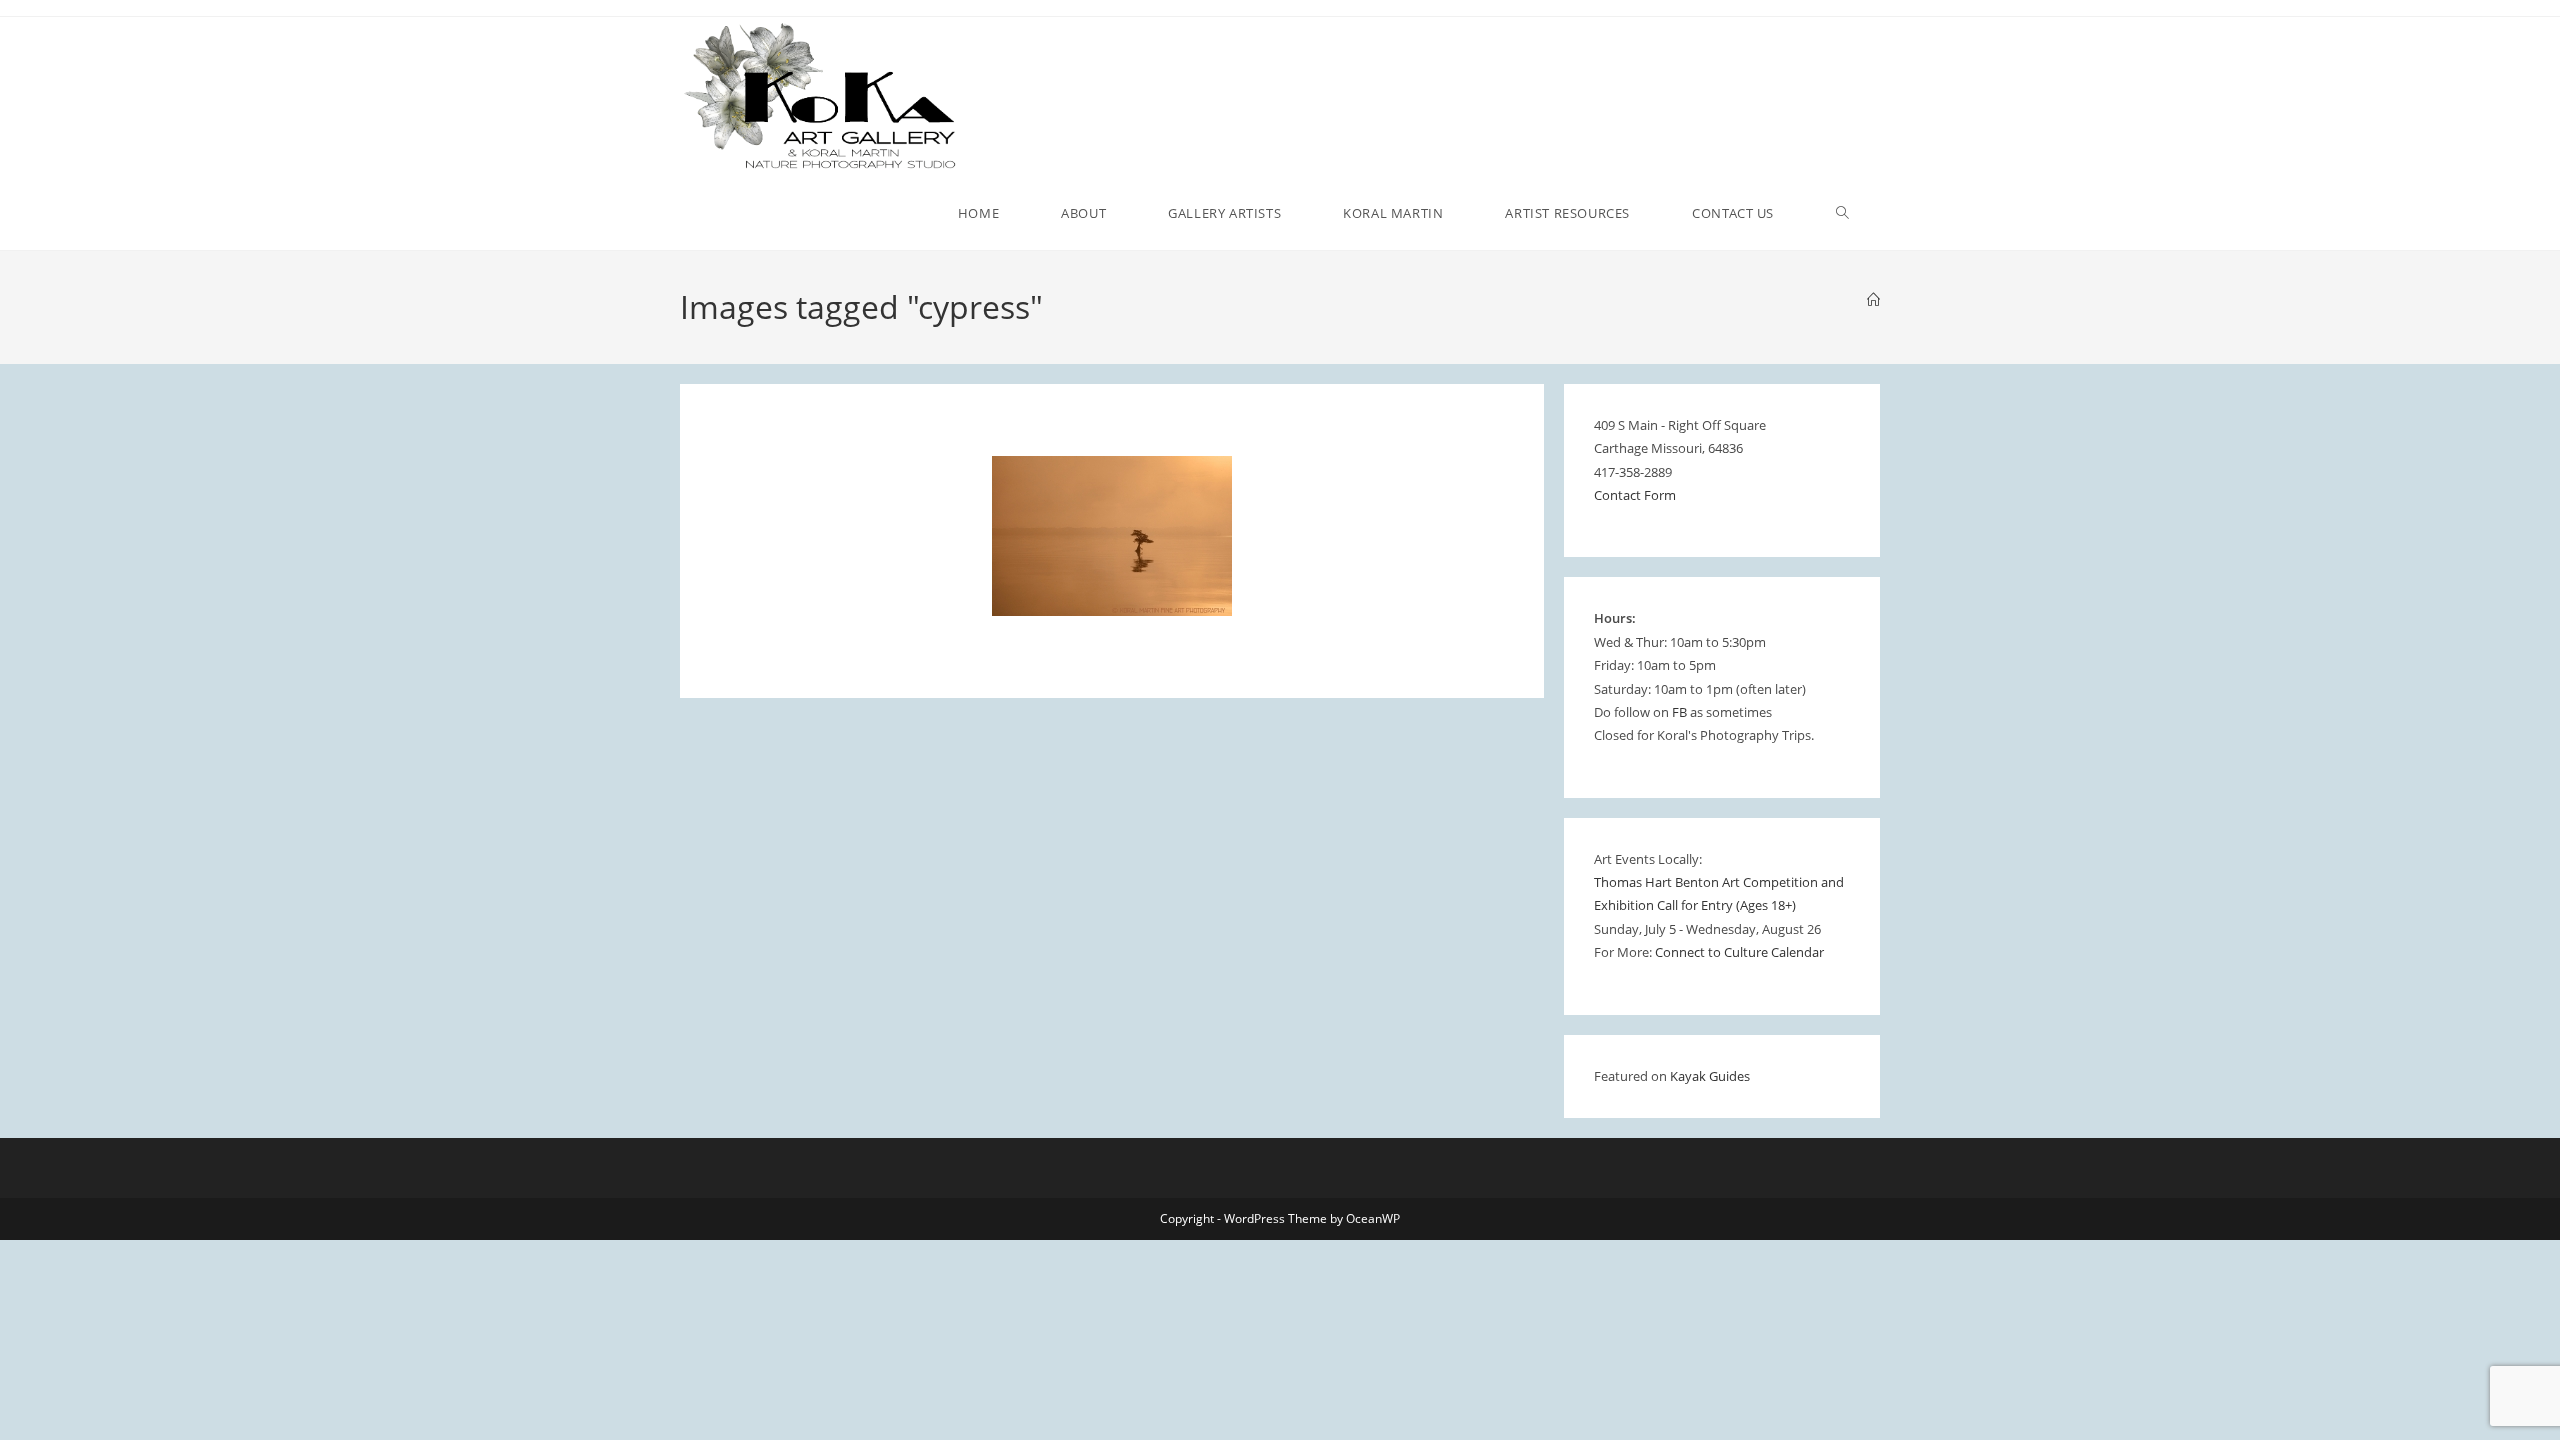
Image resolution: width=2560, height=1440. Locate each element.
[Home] (1873, 300)
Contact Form (1635, 495)
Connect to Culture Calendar (1739, 952)
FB (1679, 712)
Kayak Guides (1710, 1076)
